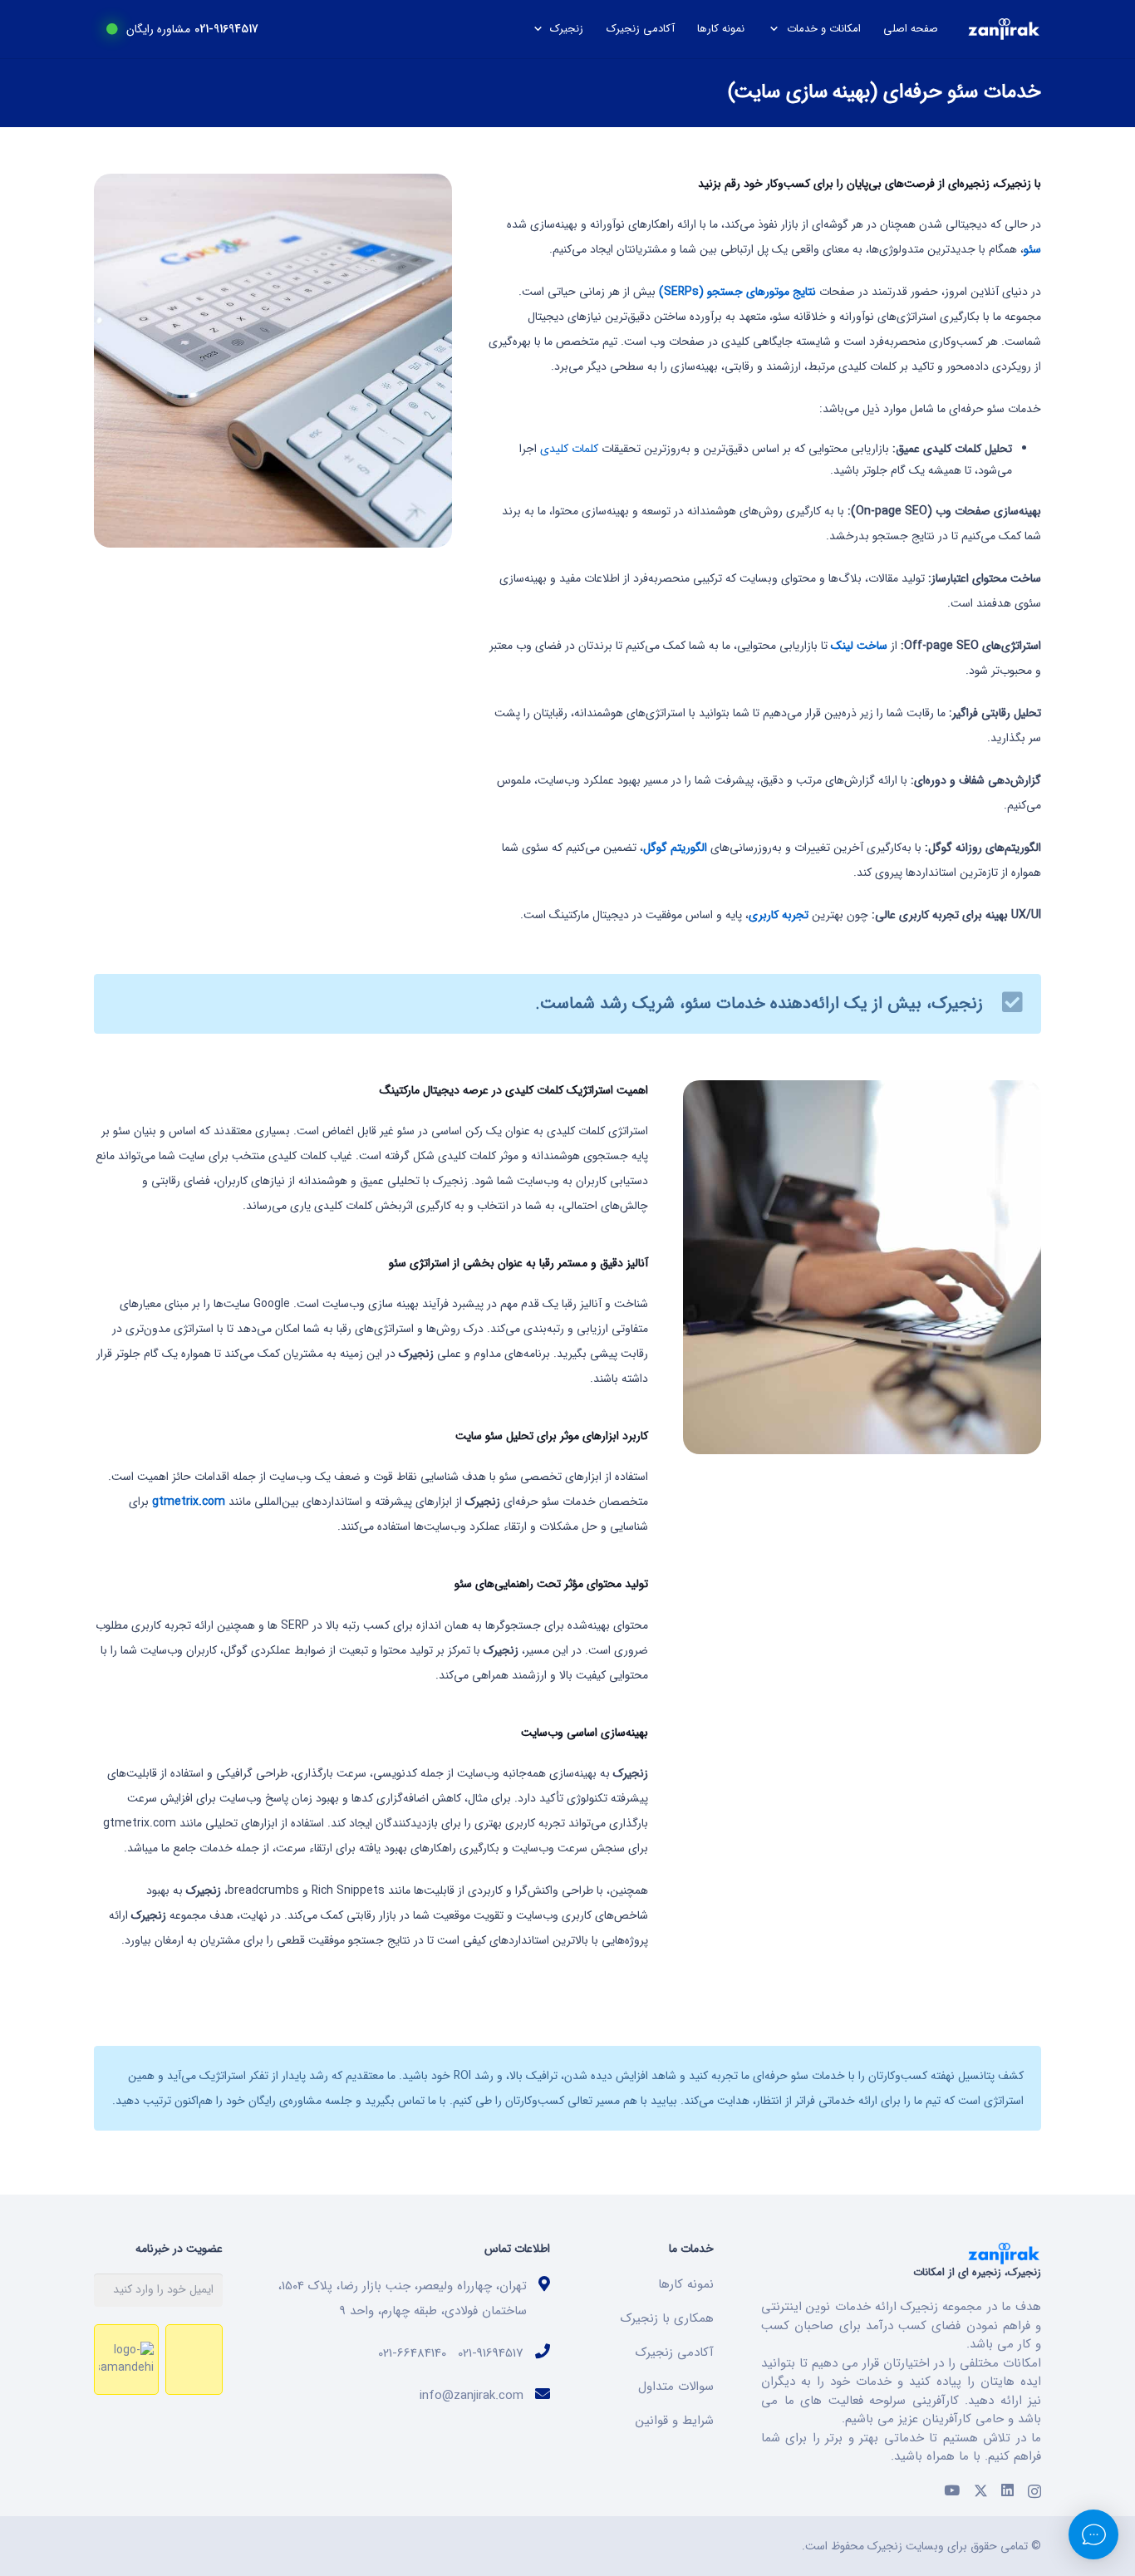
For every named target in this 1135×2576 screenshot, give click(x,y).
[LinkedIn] (1007, 2491)
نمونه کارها (686, 2284)
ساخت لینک (859, 646)
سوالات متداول (676, 2387)
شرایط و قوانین (675, 2421)
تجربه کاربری (779, 915)
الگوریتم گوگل (675, 848)
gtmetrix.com (189, 1502)
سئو (1032, 249)
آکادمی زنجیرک (675, 2352)
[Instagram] (1034, 2491)
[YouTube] (952, 2491)
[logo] (1004, 29)
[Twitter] (981, 2491)
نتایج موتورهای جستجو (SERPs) (737, 292)
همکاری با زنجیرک (667, 2318)
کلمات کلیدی (569, 449)
